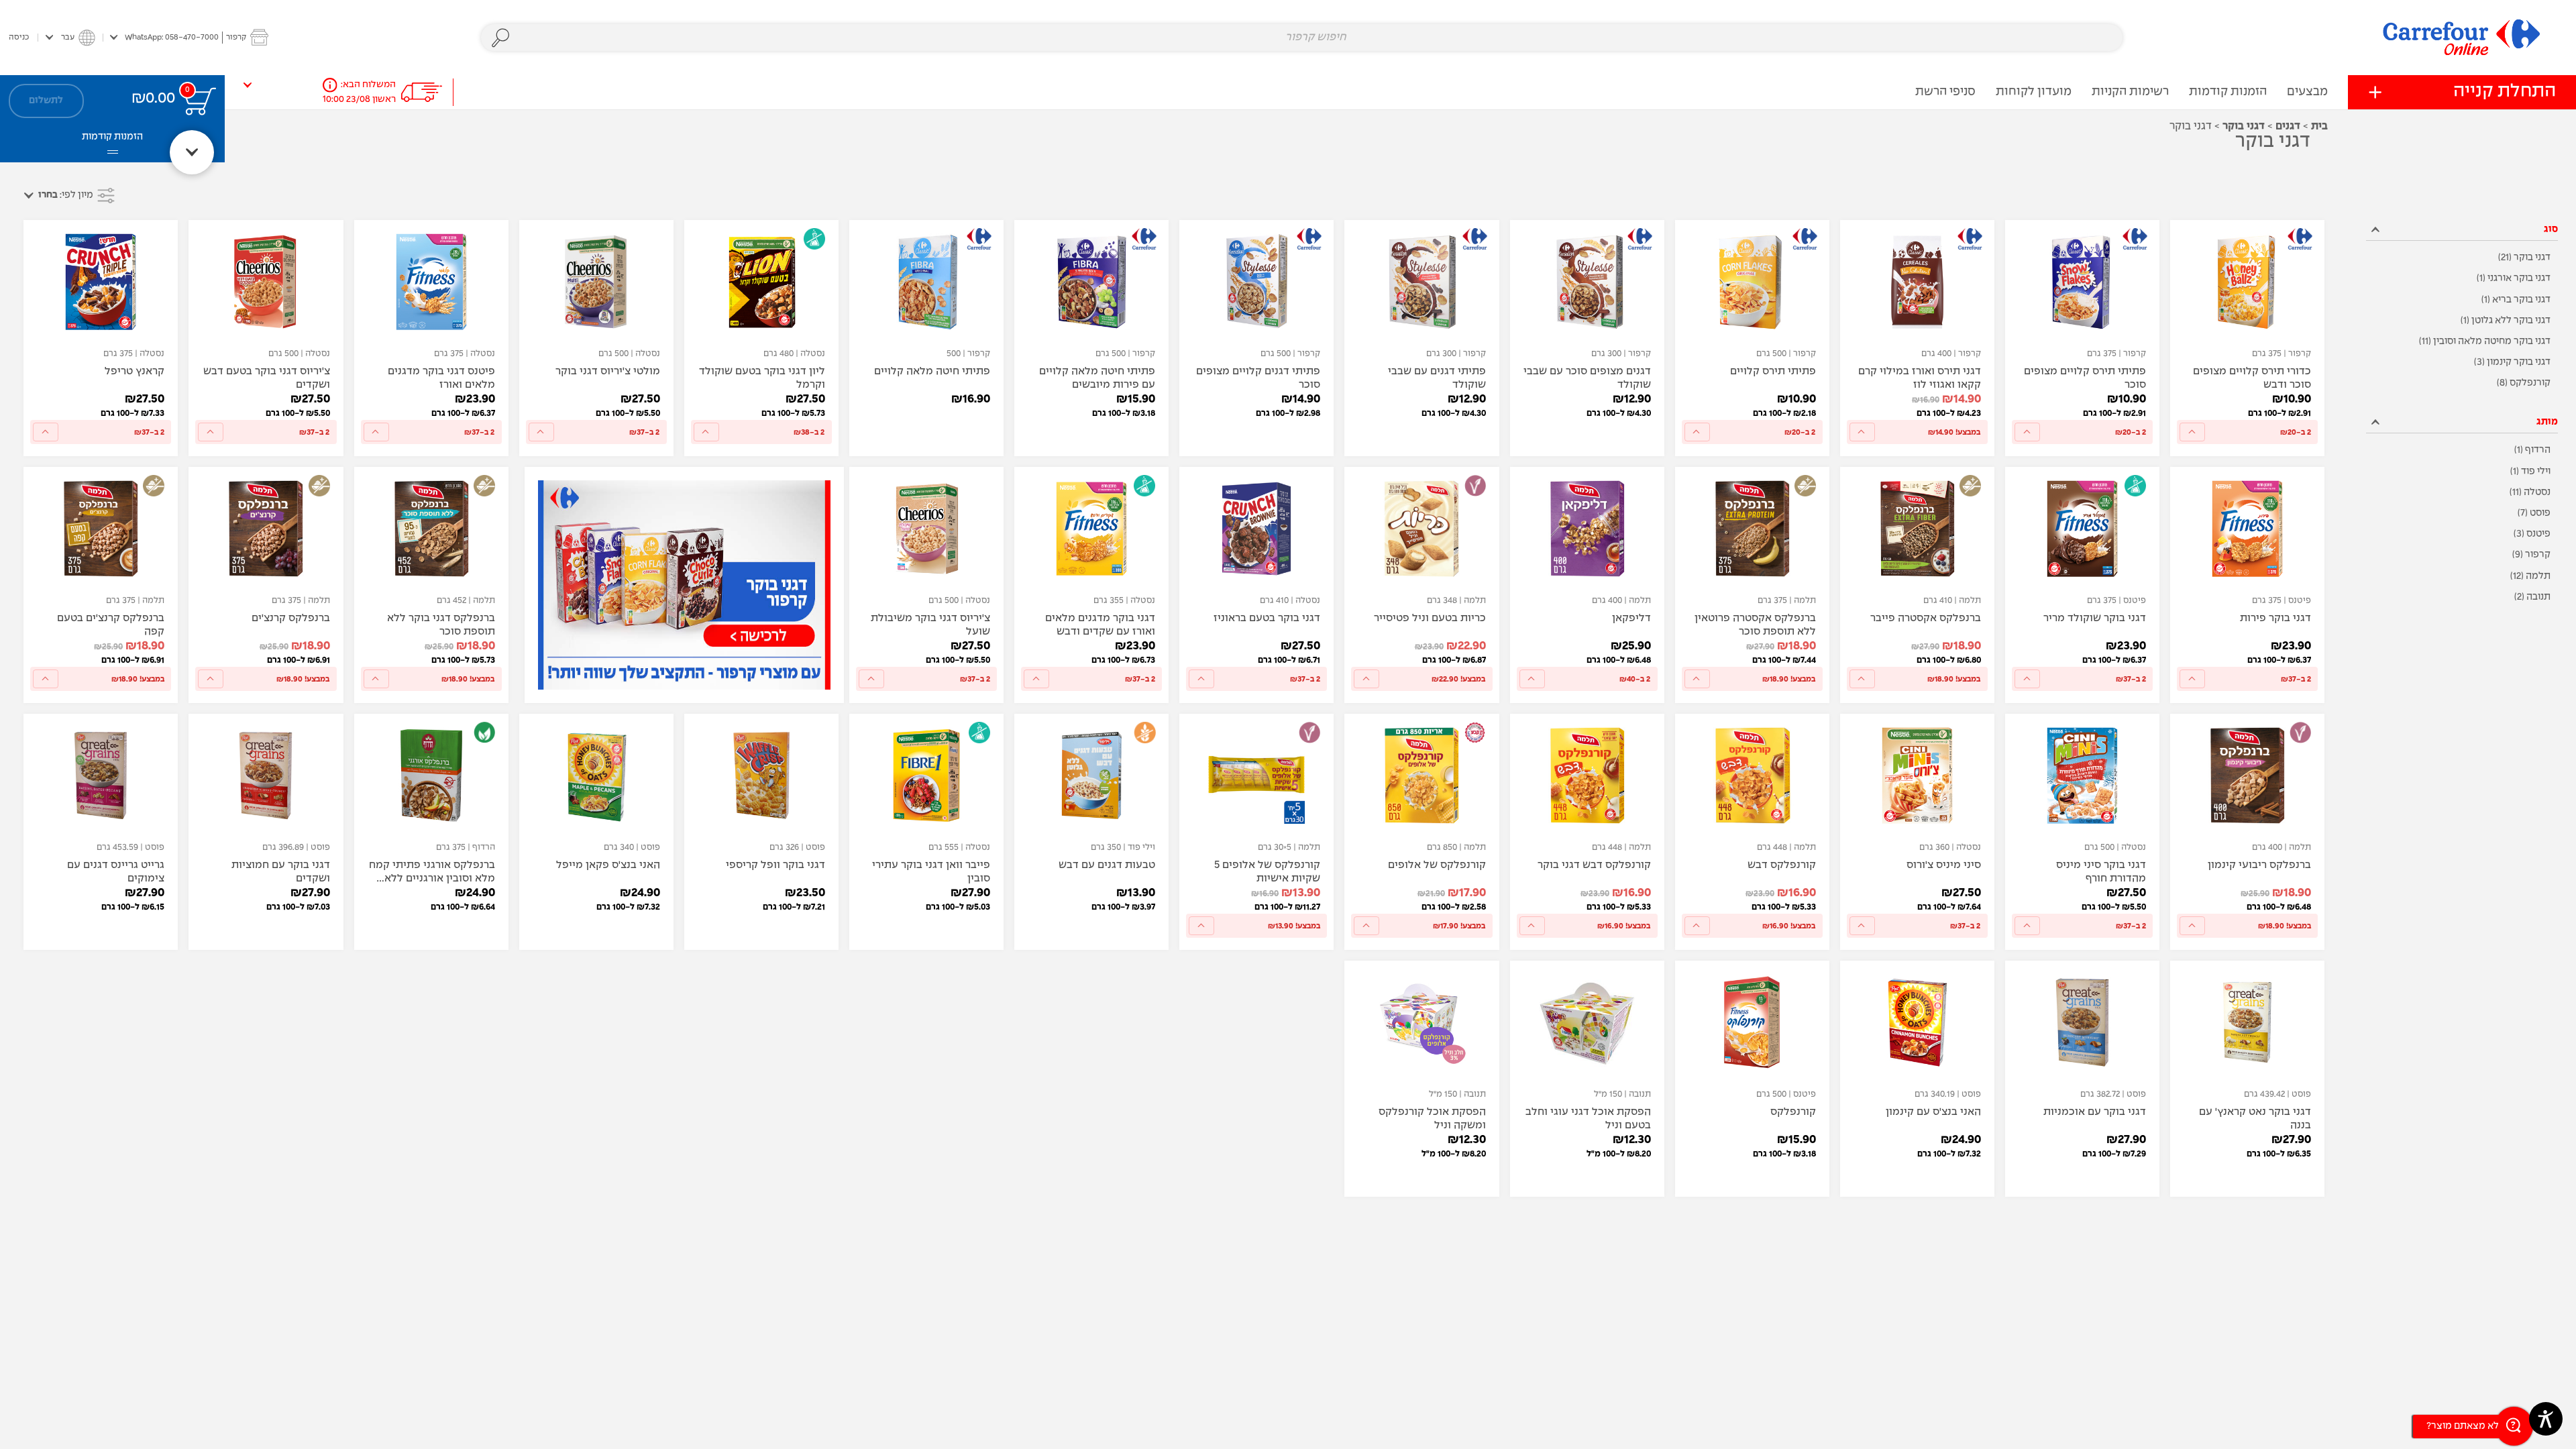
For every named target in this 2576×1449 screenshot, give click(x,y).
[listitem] (2462, 258)
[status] (200, 101)
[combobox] (1302, 38)
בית (2319, 126)
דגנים (2288, 126)
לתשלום (46, 101)
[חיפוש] (501, 38)
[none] (2247, 338)
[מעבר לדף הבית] (2462, 37)
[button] (189, 37)
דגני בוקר (2244, 126)
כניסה (19, 37)
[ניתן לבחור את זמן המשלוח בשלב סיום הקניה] (330, 85)
